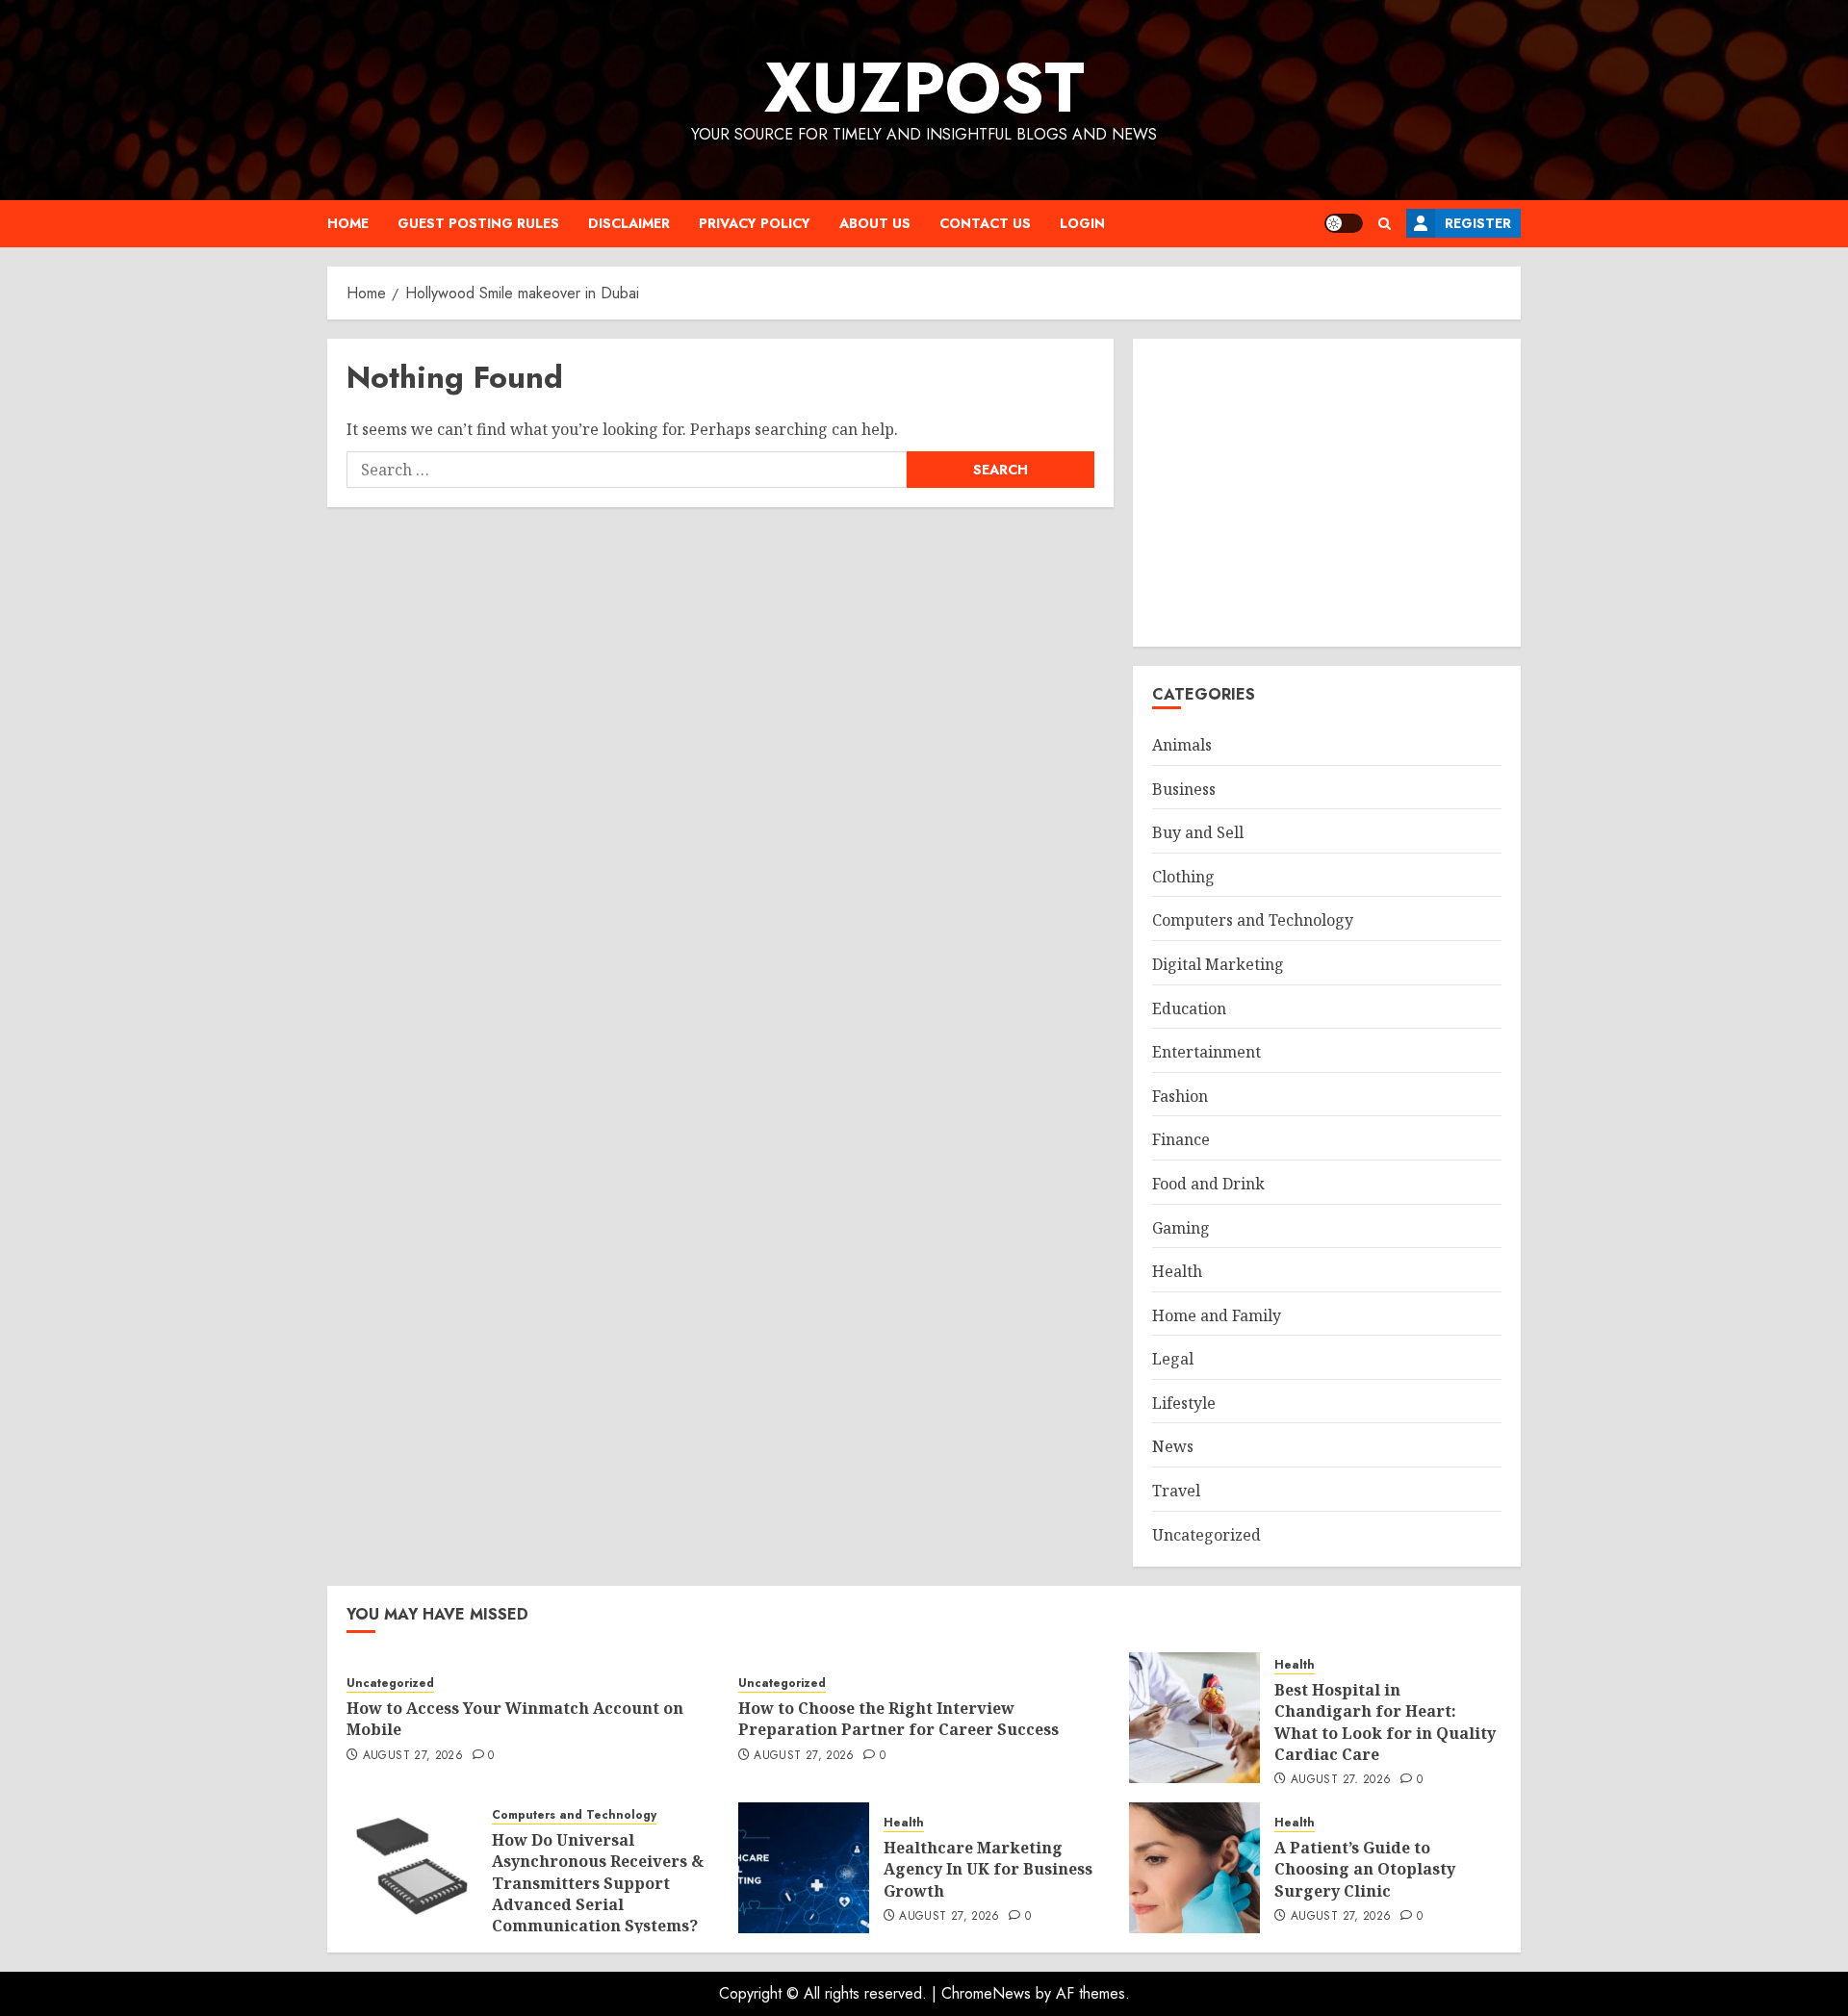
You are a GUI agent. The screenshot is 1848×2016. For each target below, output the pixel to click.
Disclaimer (629, 223)
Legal (1173, 1359)
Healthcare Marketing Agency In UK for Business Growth (988, 1869)
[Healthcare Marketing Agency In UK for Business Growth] (804, 1868)
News (1173, 1446)
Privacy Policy (755, 223)
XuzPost (924, 88)
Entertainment (1206, 1052)
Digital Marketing (1218, 964)
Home (348, 223)
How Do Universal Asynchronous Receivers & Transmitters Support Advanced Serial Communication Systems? (598, 1883)
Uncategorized (1206, 1535)
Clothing (1183, 877)
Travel (1176, 1491)
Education (1189, 1008)
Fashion (1180, 1096)
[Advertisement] (1327, 493)
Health (1177, 1271)
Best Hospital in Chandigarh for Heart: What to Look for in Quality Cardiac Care (1385, 1722)
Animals (1182, 745)
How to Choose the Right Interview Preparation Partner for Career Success (898, 1719)
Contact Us (985, 223)
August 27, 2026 (413, 1756)
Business (1184, 789)
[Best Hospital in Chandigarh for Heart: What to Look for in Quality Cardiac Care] (1194, 1718)
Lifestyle (1184, 1403)
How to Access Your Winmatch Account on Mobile (515, 1719)
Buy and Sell (1198, 832)
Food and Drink (1208, 1184)
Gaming (1181, 1228)
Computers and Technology (1253, 920)
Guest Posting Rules (478, 223)
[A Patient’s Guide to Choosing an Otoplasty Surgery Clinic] (1194, 1868)
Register (1478, 223)
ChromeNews (986, 1993)
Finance (1181, 1139)
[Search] (1385, 224)
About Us (875, 223)
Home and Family (1217, 1315)
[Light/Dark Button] (1344, 223)
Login (1082, 223)
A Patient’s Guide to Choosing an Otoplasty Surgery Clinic (1365, 1869)
